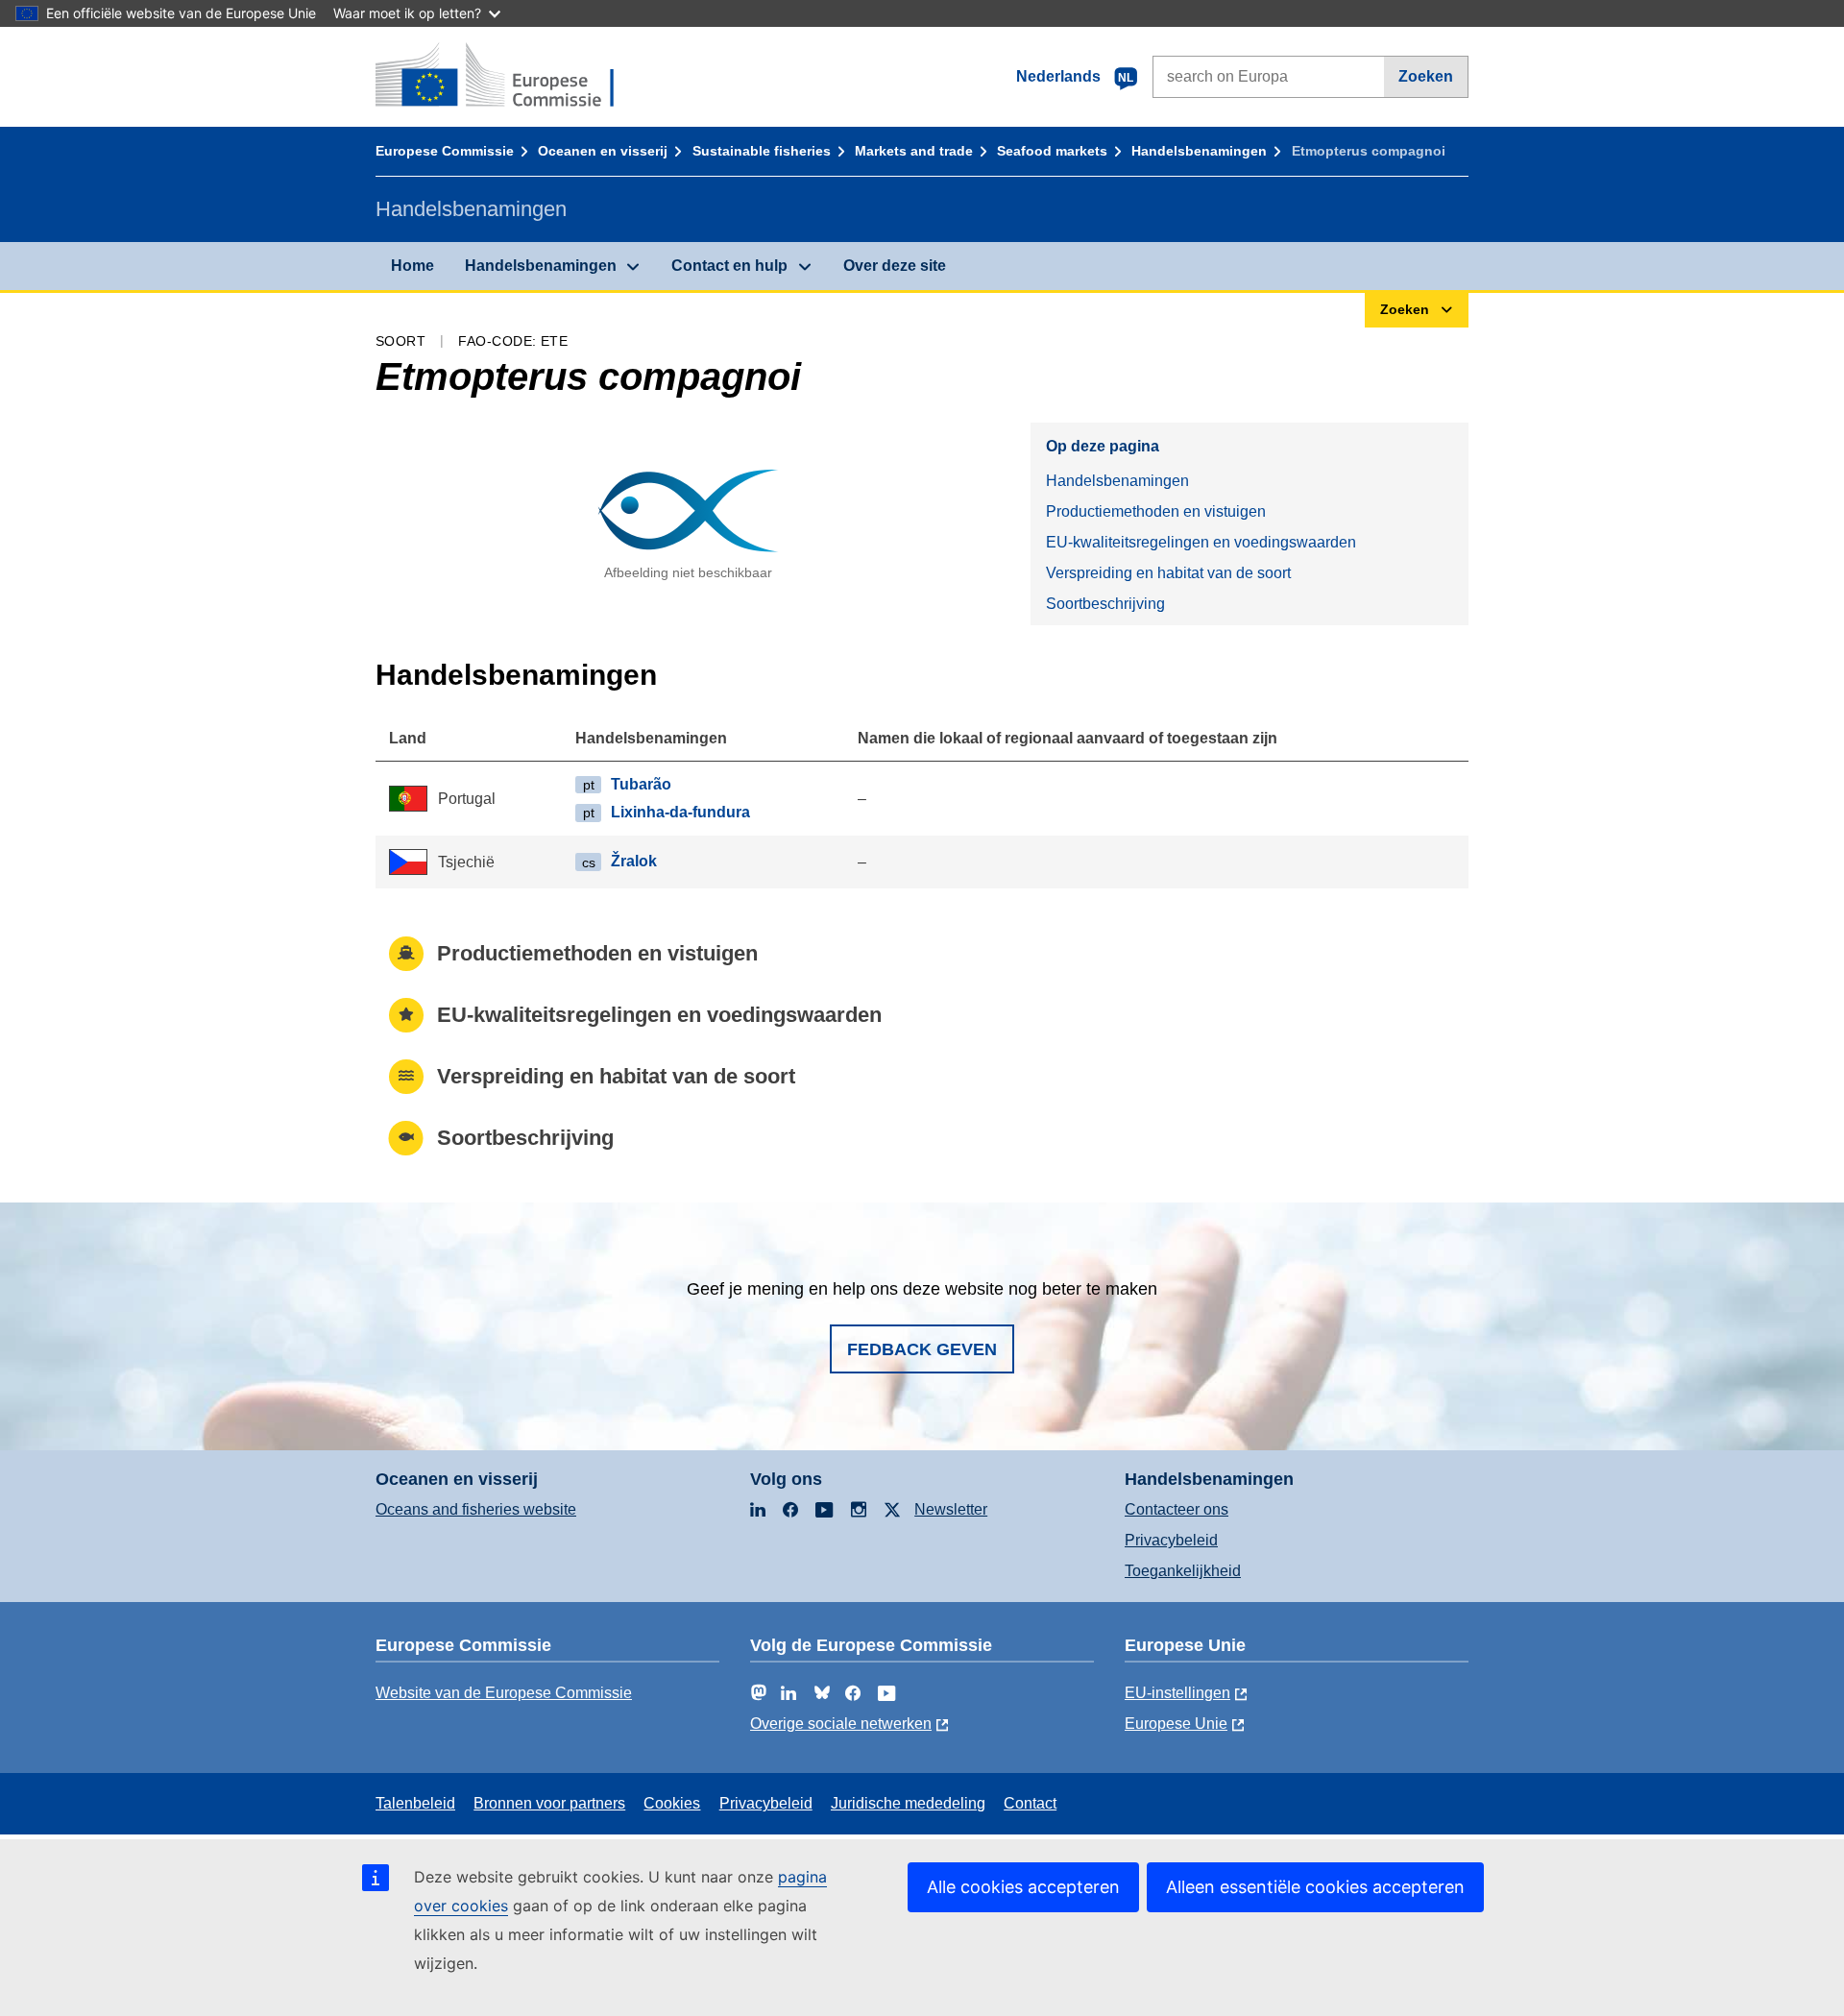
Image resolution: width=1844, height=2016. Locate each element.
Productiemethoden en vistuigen (1156, 511)
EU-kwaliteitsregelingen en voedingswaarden (1201, 542)
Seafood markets (1052, 151)
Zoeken (1426, 76)
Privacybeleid (1171, 1540)
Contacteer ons (1177, 1509)
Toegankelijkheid (1183, 1571)
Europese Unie (1176, 1724)
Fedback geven (922, 1349)
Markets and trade (914, 151)
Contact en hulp (729, 266)
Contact (1030, 1803)
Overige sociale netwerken (841, 1724)
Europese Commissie (445, 151)
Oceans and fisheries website (476, 1509)
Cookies (672, 1803)
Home (412, 266)
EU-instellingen (1177, 1693)
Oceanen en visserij (603, 151)
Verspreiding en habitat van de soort (1168, 573)
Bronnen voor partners (549, 1803)
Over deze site (895, 266)
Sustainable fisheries (762, 151)
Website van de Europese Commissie (504, 1693)
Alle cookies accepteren (1023, 1887)
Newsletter (951, 1509)
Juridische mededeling (908, 1803)
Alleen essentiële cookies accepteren (1315, 1887)
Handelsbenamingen (1199, 151)
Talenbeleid (415, 1803)
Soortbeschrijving (1105, 604)
